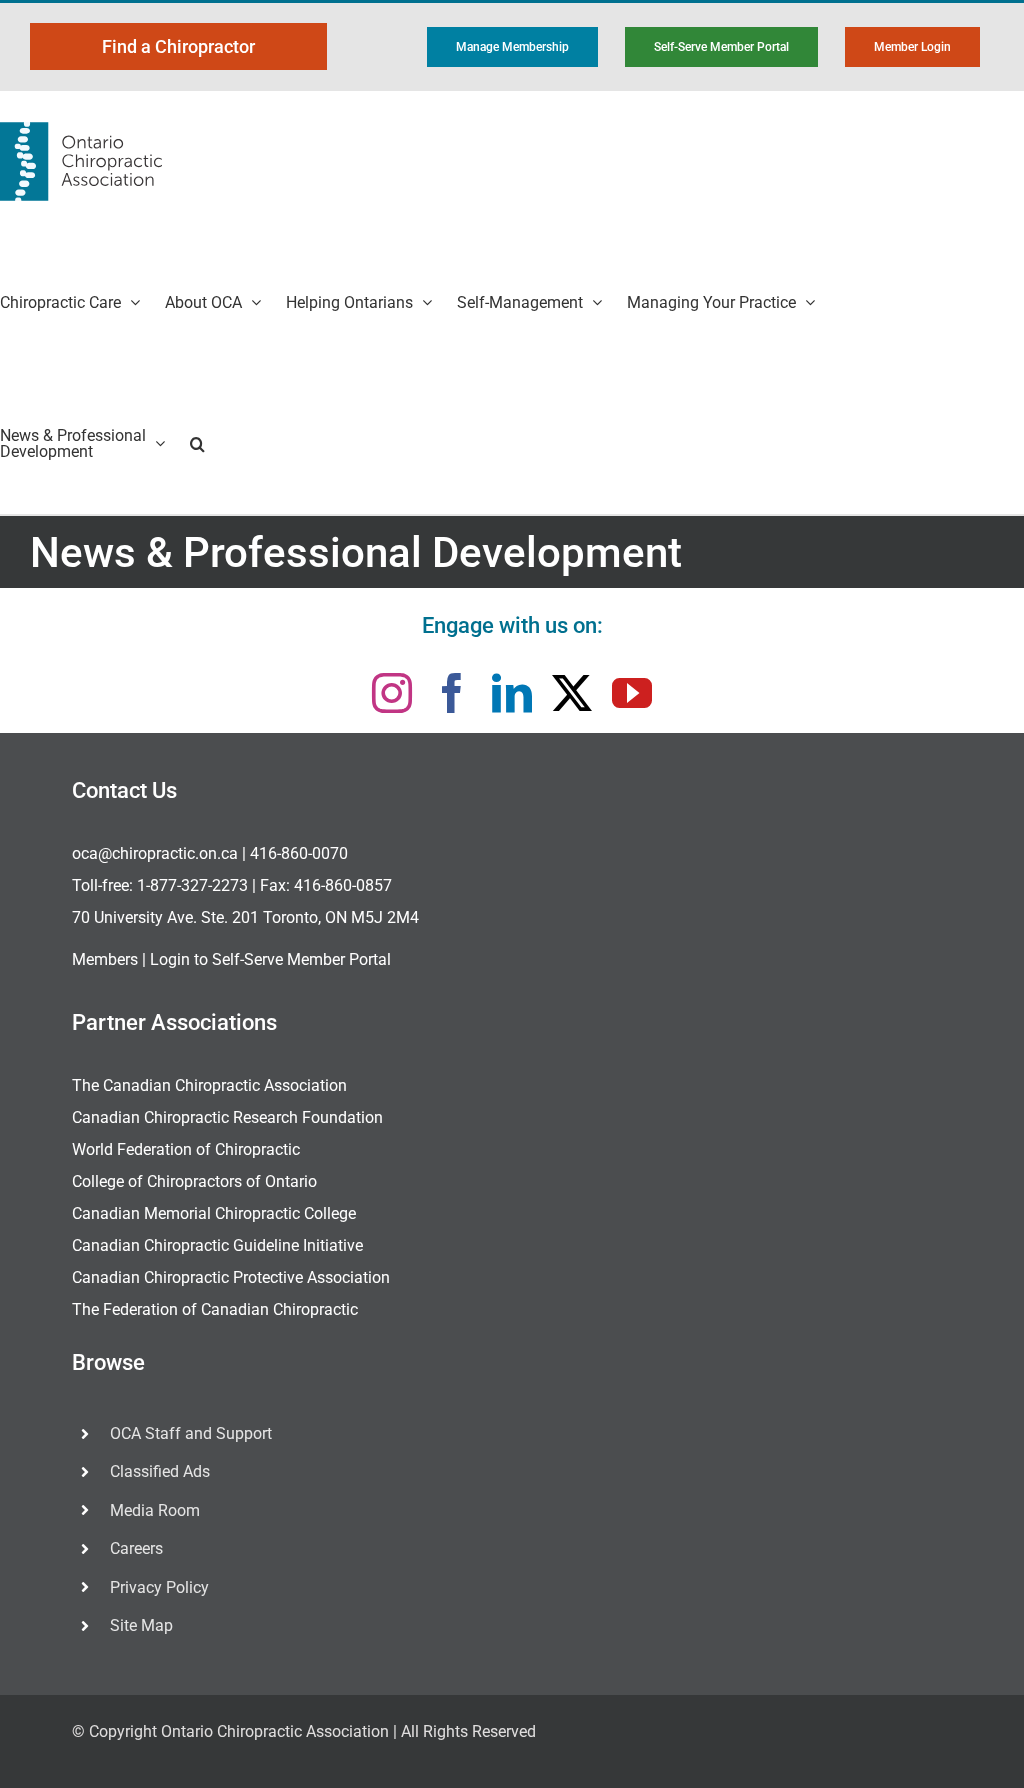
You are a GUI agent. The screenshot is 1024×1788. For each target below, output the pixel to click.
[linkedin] (512, 693)
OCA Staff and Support (191, 1433)
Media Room (155, 1510)
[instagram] (392, 693)
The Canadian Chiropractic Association (209, 1085)
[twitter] (572, 693)
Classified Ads (160, 1471)
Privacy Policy (159, 1587)
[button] (197, 443)
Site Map (141, 1625)
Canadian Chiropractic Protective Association (231, 1277)
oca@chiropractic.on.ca (155, 853)
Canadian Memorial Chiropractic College (214, 1213)
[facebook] (452, 693)
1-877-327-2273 (192, 885)
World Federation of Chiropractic (186, 1149)
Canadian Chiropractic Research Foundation (227, 1117)
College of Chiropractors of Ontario (194, 1181)
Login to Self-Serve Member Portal (270, 959)
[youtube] (632, 693)
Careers (136, 1548)
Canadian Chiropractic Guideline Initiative (217, 1245)
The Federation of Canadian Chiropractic (215, 1309)
